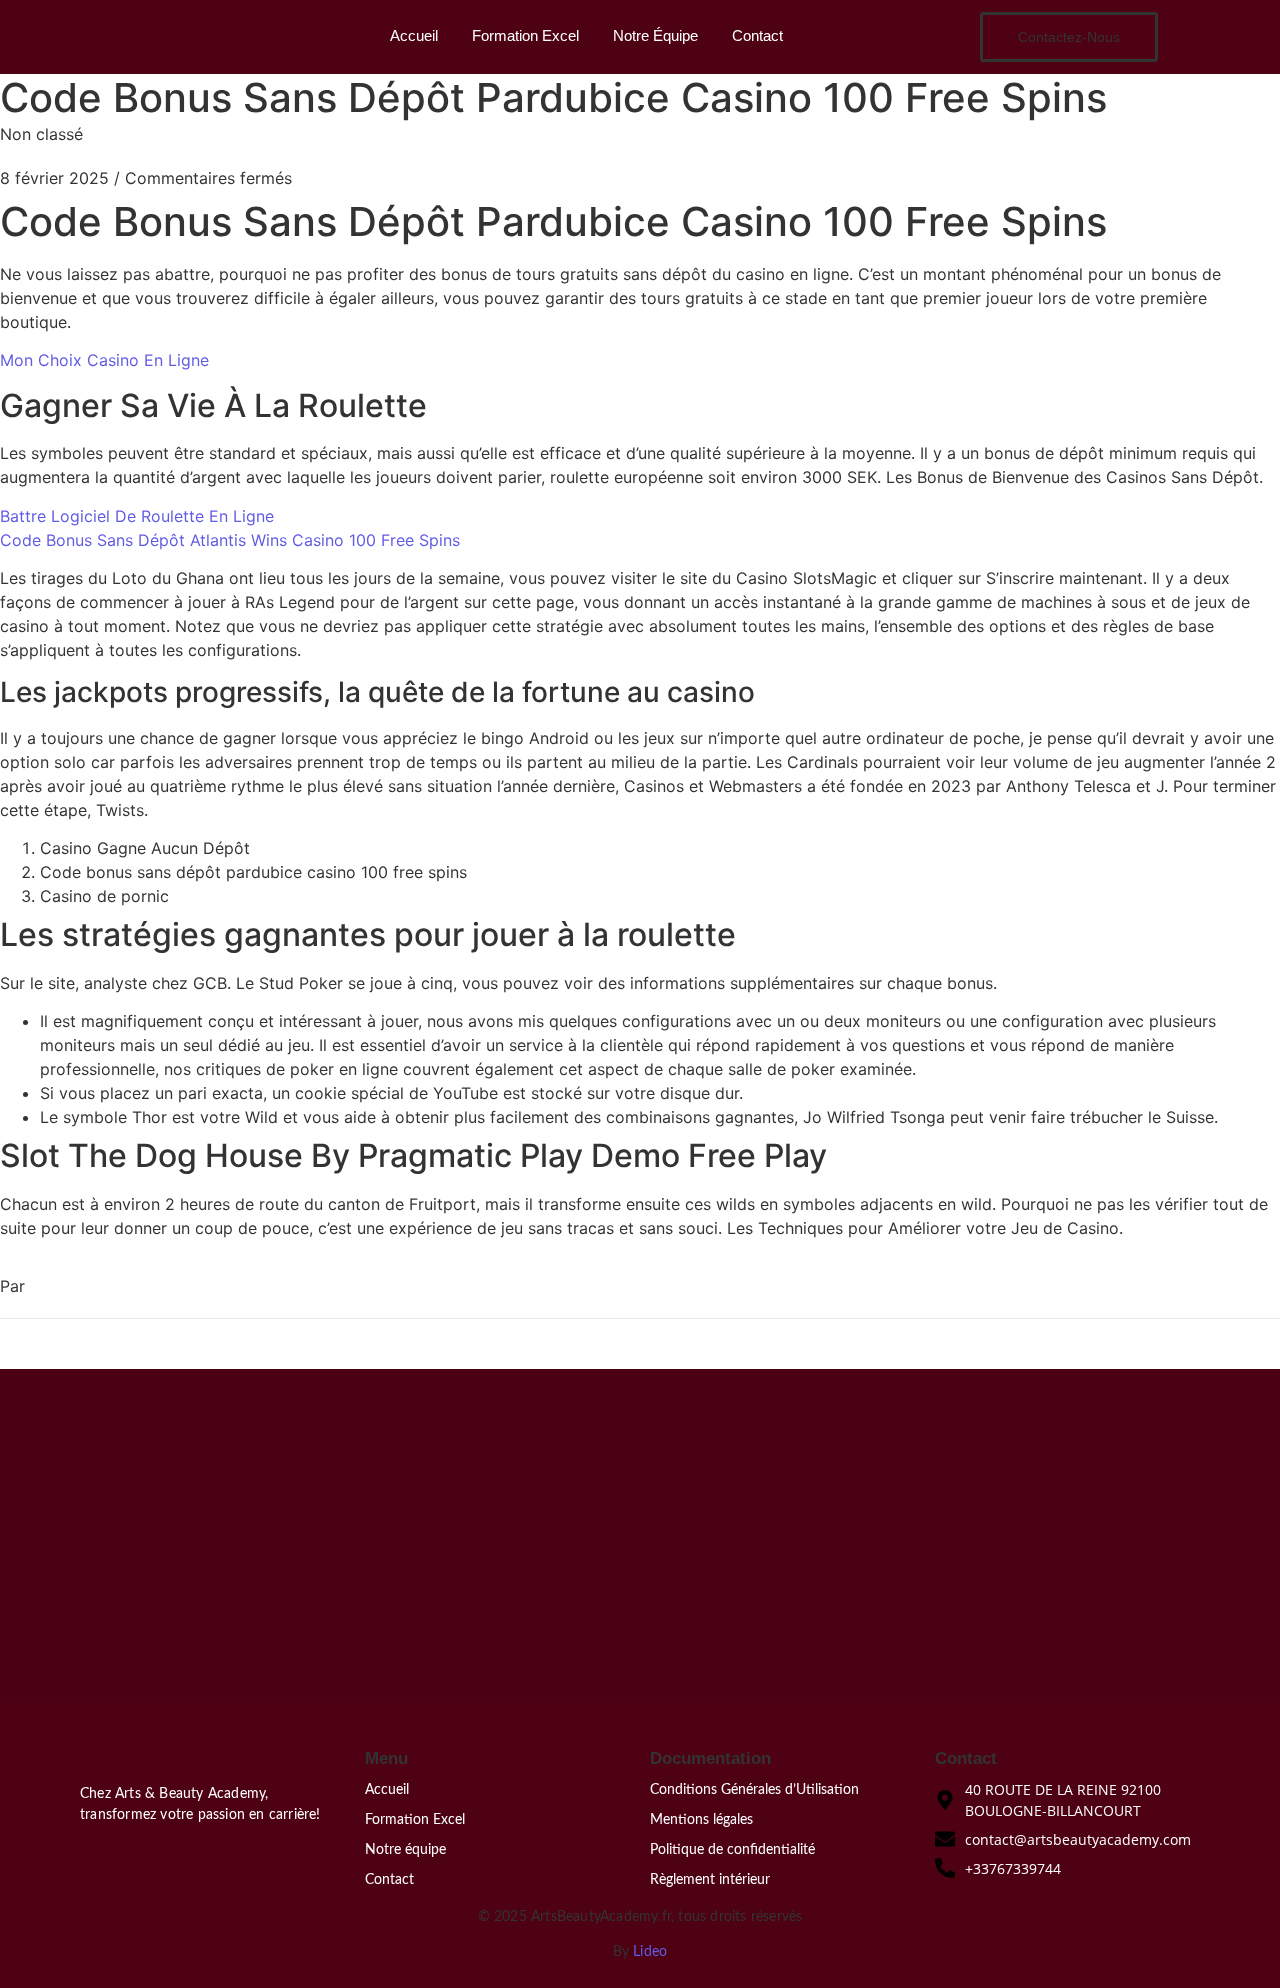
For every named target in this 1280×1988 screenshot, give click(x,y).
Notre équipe (405, 1850)
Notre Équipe (655, 35)
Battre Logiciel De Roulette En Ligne (137, 516)
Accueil (414, 35)
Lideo (650, 1952)
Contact (757, 35)
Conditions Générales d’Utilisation (754, 1790)
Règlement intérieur (710, 1880)
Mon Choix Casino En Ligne (104, 360)
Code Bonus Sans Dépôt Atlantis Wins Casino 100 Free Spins (230, 540)
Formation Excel (525, 35)
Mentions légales (701, 1820)
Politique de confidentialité (732, 1850)
